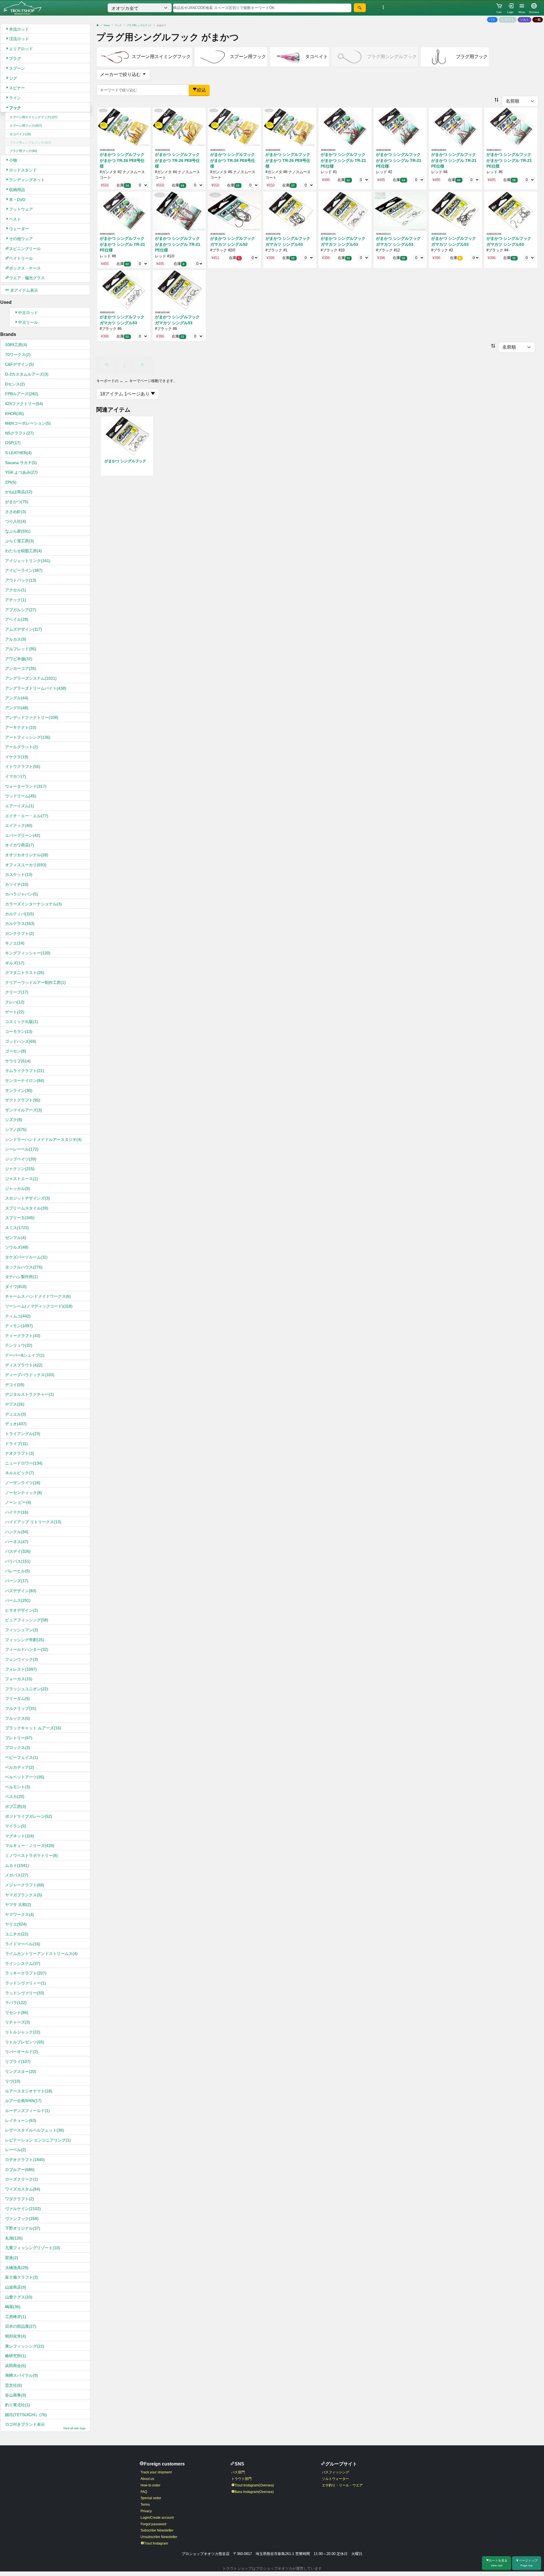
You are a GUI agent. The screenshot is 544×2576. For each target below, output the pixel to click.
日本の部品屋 (21, 2326)
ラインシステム (23, 1963)
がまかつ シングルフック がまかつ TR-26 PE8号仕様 (122, 160)
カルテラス (20, 923)
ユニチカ (17, 1934)
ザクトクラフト (23, 1100)
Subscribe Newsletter (157, 2530)
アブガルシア (21, 610)
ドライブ (16, 1444)
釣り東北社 (18, 2405)
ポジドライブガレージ (29, 1816)
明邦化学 (16, 2336)
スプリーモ (20, 1218)
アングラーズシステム (31, 678)
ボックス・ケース (25, 268)
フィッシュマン (22, 1630)
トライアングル (23, 1434)
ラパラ (16, 2003)
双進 (12, 2258)
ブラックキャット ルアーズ (33, 1728)
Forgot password (153, 2524)
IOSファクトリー (24, 404)
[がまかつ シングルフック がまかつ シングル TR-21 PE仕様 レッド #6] (511, 127)
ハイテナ (17, 1512)
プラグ (15, 58)
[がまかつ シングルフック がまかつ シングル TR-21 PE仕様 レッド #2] (400, 127)
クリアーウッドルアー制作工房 (35, 982)
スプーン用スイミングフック (34, 117)
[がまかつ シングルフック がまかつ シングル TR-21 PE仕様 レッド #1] (345, 127)
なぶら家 (18, 531)
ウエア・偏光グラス (27, 278)
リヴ (13, 2081)
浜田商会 (16, 2366)
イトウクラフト (23, 766)
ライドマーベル (23, 1944)
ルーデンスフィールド (27, 2111)
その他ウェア (21, 239)
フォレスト (21, 1669)
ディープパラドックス (30, 1375)
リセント (17, 2012)
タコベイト (20, 134)
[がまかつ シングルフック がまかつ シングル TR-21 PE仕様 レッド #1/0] (179, 211)
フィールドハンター (27, 1649)
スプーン (17, 68)
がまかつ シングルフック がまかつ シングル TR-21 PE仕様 (343, 160)
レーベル (16, 2150)
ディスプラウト (24, 1365)
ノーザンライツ (23, 1483)
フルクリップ (21, 1708)
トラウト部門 (241, 2479)
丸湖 (14, 2238)
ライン (15, 98)
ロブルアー (20, 2170)
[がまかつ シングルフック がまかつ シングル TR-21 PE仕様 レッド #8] (124, 211)
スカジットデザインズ (27, 1198)
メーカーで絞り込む (121, 74)
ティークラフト (23, 1336)
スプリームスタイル (27, 1208)
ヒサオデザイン (22, 1610)
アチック (16, 600)
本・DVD (17, 200)
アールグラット (22, 747)
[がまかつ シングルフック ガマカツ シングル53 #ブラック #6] (124, 290)
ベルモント (18, 1787)
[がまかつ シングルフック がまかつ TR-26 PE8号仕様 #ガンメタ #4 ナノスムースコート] (179, 127)
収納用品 (17, 190)
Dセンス (15, 384)
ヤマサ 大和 (18, 1905)
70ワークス (18, 355)
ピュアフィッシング (27, 1620)
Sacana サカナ (21, 463)
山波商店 (16, 2287)
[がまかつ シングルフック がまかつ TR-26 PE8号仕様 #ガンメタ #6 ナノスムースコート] (234, 127)
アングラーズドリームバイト (36, 688)
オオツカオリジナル (27, 855)
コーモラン (19, 1031)
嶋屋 (13, 2307)
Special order (151, 2498)
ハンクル (17, 1532)
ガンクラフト (20, 933)
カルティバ (20, 914)
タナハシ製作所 (22, 1277)
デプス (15, 1404)
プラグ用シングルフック (30, 143)
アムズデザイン (24, 629)
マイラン (16, 1826)
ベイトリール (21, 258)
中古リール (28, 322)
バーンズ (17, 1581)
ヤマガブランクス (24, 1895)
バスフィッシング (335, 2472)
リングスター (21, 2071)
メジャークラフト (25, 1885)
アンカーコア (21, 668)
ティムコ (18, 1316)
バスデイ (18, 1551)
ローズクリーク (22, 2179)
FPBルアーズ (22, 394)
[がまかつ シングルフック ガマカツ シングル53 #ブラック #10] (345, 211)
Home (107, 25)
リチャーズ (18, 2022)
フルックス (18, 1718)
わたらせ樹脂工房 (24, 551)
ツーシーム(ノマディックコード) (39, 1306)
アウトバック (21, 580)
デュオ (16, 1424)
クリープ (17, 992)
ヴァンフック (22, 2219)
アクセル (16, 590)
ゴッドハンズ (21, 1041)
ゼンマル (16, 1238)
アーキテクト (21, 727)
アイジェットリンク (28, 561)
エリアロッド (21, 49)
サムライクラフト (25, 1071)
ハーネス (17, 1542)
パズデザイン (21, 1591)
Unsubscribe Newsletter (159, 2537)
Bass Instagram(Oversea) (254, 2492)
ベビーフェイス (22, 1757)
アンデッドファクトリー (32, 717)
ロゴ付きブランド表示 (45, 2426)
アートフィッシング (28, 737)
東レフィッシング (25, 2346)
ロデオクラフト (25, 2160)
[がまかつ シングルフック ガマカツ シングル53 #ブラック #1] (290, 211)
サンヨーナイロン (25, 1081)
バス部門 (238, 2472)
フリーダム (18, 1698)
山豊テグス (19, 2297)
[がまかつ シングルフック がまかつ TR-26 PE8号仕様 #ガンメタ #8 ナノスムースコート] (290, 127)
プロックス (18, 1747)
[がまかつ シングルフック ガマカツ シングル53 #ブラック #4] (511, 211)
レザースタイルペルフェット (35, 2130)
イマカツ (16, 776)
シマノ (16, 1130)
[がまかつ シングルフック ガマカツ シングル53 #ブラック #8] (179, 290)
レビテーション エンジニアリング (38, 2140)
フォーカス (19, 1679)
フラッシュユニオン (27, 1689)
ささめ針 (16, 512)
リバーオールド (22, 2052)
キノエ (15, 943)
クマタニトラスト (25, 973)
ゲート (15, 1012)
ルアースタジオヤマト (29, 2091)
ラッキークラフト (26, 1973)
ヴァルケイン (23, 2209)
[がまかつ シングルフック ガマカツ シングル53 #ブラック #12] (400, 211)
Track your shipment (156, 2472)
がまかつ (17, 502)
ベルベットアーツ (25, 1777)
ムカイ (17, 1865)
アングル (17, 698)
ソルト (525, 20)
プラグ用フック (23, 151)
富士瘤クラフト (22, 2277)
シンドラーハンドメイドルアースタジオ (43, 1139)
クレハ (15, 1002)
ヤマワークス (20, 1914)
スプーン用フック (26, 126)
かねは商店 (19, 492)
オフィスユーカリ (26, 865)
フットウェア (21, 209)
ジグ (13, 78)
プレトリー (19, 1738)
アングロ (17, 708)
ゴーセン (16, 1051)
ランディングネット (27, 180)
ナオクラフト (20, 1453)
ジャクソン (20, 1169)
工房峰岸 (16, 2317)
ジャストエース (22, 1179)
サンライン (19, 1090)
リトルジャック (23, 2032)
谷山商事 (16, 2395)
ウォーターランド (26, 786)
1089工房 (16, 345)
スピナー (17, 88)
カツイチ (17, 884)
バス (492, 20)
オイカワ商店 (20, 845)
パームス (18, 1600)
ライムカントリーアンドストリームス (41, 1954)
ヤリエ (16, 1924)
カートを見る (498, 2563)
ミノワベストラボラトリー (31, 1855)
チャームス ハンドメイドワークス (38, 1296)
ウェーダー (19, 229)
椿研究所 (16, 2356)
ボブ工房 (16, 1806)
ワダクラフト (20, 2199)
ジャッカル (18, 1189)
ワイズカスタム (23, 2189)
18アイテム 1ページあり (125, 394)
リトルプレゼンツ (25, 2042)
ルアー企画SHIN (23, 2101)
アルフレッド (21, 649)
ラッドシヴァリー (25, 1993)
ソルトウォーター (335, 2479)
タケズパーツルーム (26, 1257)
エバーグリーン (23, 835)
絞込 (201, 90)
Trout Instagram (156, 2543)
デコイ (15, 1385)
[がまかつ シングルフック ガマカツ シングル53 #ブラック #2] (455, 211)
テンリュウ (19, 1345)
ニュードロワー (24, 1463)
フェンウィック (22, 1659)
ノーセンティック (24, 1493)
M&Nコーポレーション (28, 423)
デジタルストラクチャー (29, 1394)
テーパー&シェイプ (25, 1355)
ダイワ (16, 1287)
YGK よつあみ (21, 472)
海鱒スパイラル (22, 2375)
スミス (17, 1228)
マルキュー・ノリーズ (30, 1846)
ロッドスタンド (23, 170)
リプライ (18, 2062)
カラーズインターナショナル (33, 904)
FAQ (144, 2492)
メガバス (17, 1875)
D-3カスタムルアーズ (27, 374)
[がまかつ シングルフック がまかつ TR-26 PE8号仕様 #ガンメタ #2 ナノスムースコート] (124, 127)
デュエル (16, 1414)
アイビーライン (24, 570)
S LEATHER (18, 453)
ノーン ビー (18, 1502)
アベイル (17, 619)
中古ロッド (28, 313)
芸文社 (14, 2385)
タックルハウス (24, 1267)
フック (15, 108)
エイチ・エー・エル (27, 816)
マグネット (20, 1836)
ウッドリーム (21, 796)
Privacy (146, 2511)
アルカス (16, 639)
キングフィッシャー (28, 953)
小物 (13, 160)
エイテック (19, 825)
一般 (538, 20)
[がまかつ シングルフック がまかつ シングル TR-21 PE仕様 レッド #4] (455, 127)
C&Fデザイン (20, 364)
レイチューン (21, 2120)
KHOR (14, 414)
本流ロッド (19, 29)
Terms (145, 2505)
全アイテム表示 (24, 290)
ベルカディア (20, 1767)
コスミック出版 (22, 1022)
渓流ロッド (19, 39)
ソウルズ (17, 1247)
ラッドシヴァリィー (25, 1983)
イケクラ (17, 757)
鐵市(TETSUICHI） (26, 2415)
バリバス (18, 1561)
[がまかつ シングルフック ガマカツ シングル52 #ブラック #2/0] (234, 211)
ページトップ (528, 2563)
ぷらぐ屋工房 (20, 541)
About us (147, 2479)
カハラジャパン (22, 894)
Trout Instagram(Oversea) (254, 2485)
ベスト (15, 219)
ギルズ (15, 963)
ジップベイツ (21, 1159)
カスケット (19, 874)
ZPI (11, 482)
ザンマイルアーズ (24, 1110)
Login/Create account (157, 2518)
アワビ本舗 (19, 659)
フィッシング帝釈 (25, 1640)
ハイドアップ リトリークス (33, 1522)
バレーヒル (18, 1571)
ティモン (19, 1326)
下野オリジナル (23, 2228)
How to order (150, 2485)
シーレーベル (22, 1149)
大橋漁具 (17, 2268)
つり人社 (16, 521)
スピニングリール (25, 249)
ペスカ (15, 1797)
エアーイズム (20, 806)
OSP (13, 443)
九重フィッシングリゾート (33, 2248)
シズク (14, 1120)
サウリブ (18, 1061)
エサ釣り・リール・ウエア (342, 2485)
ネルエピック (20, 1473)
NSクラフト (19, 433)
